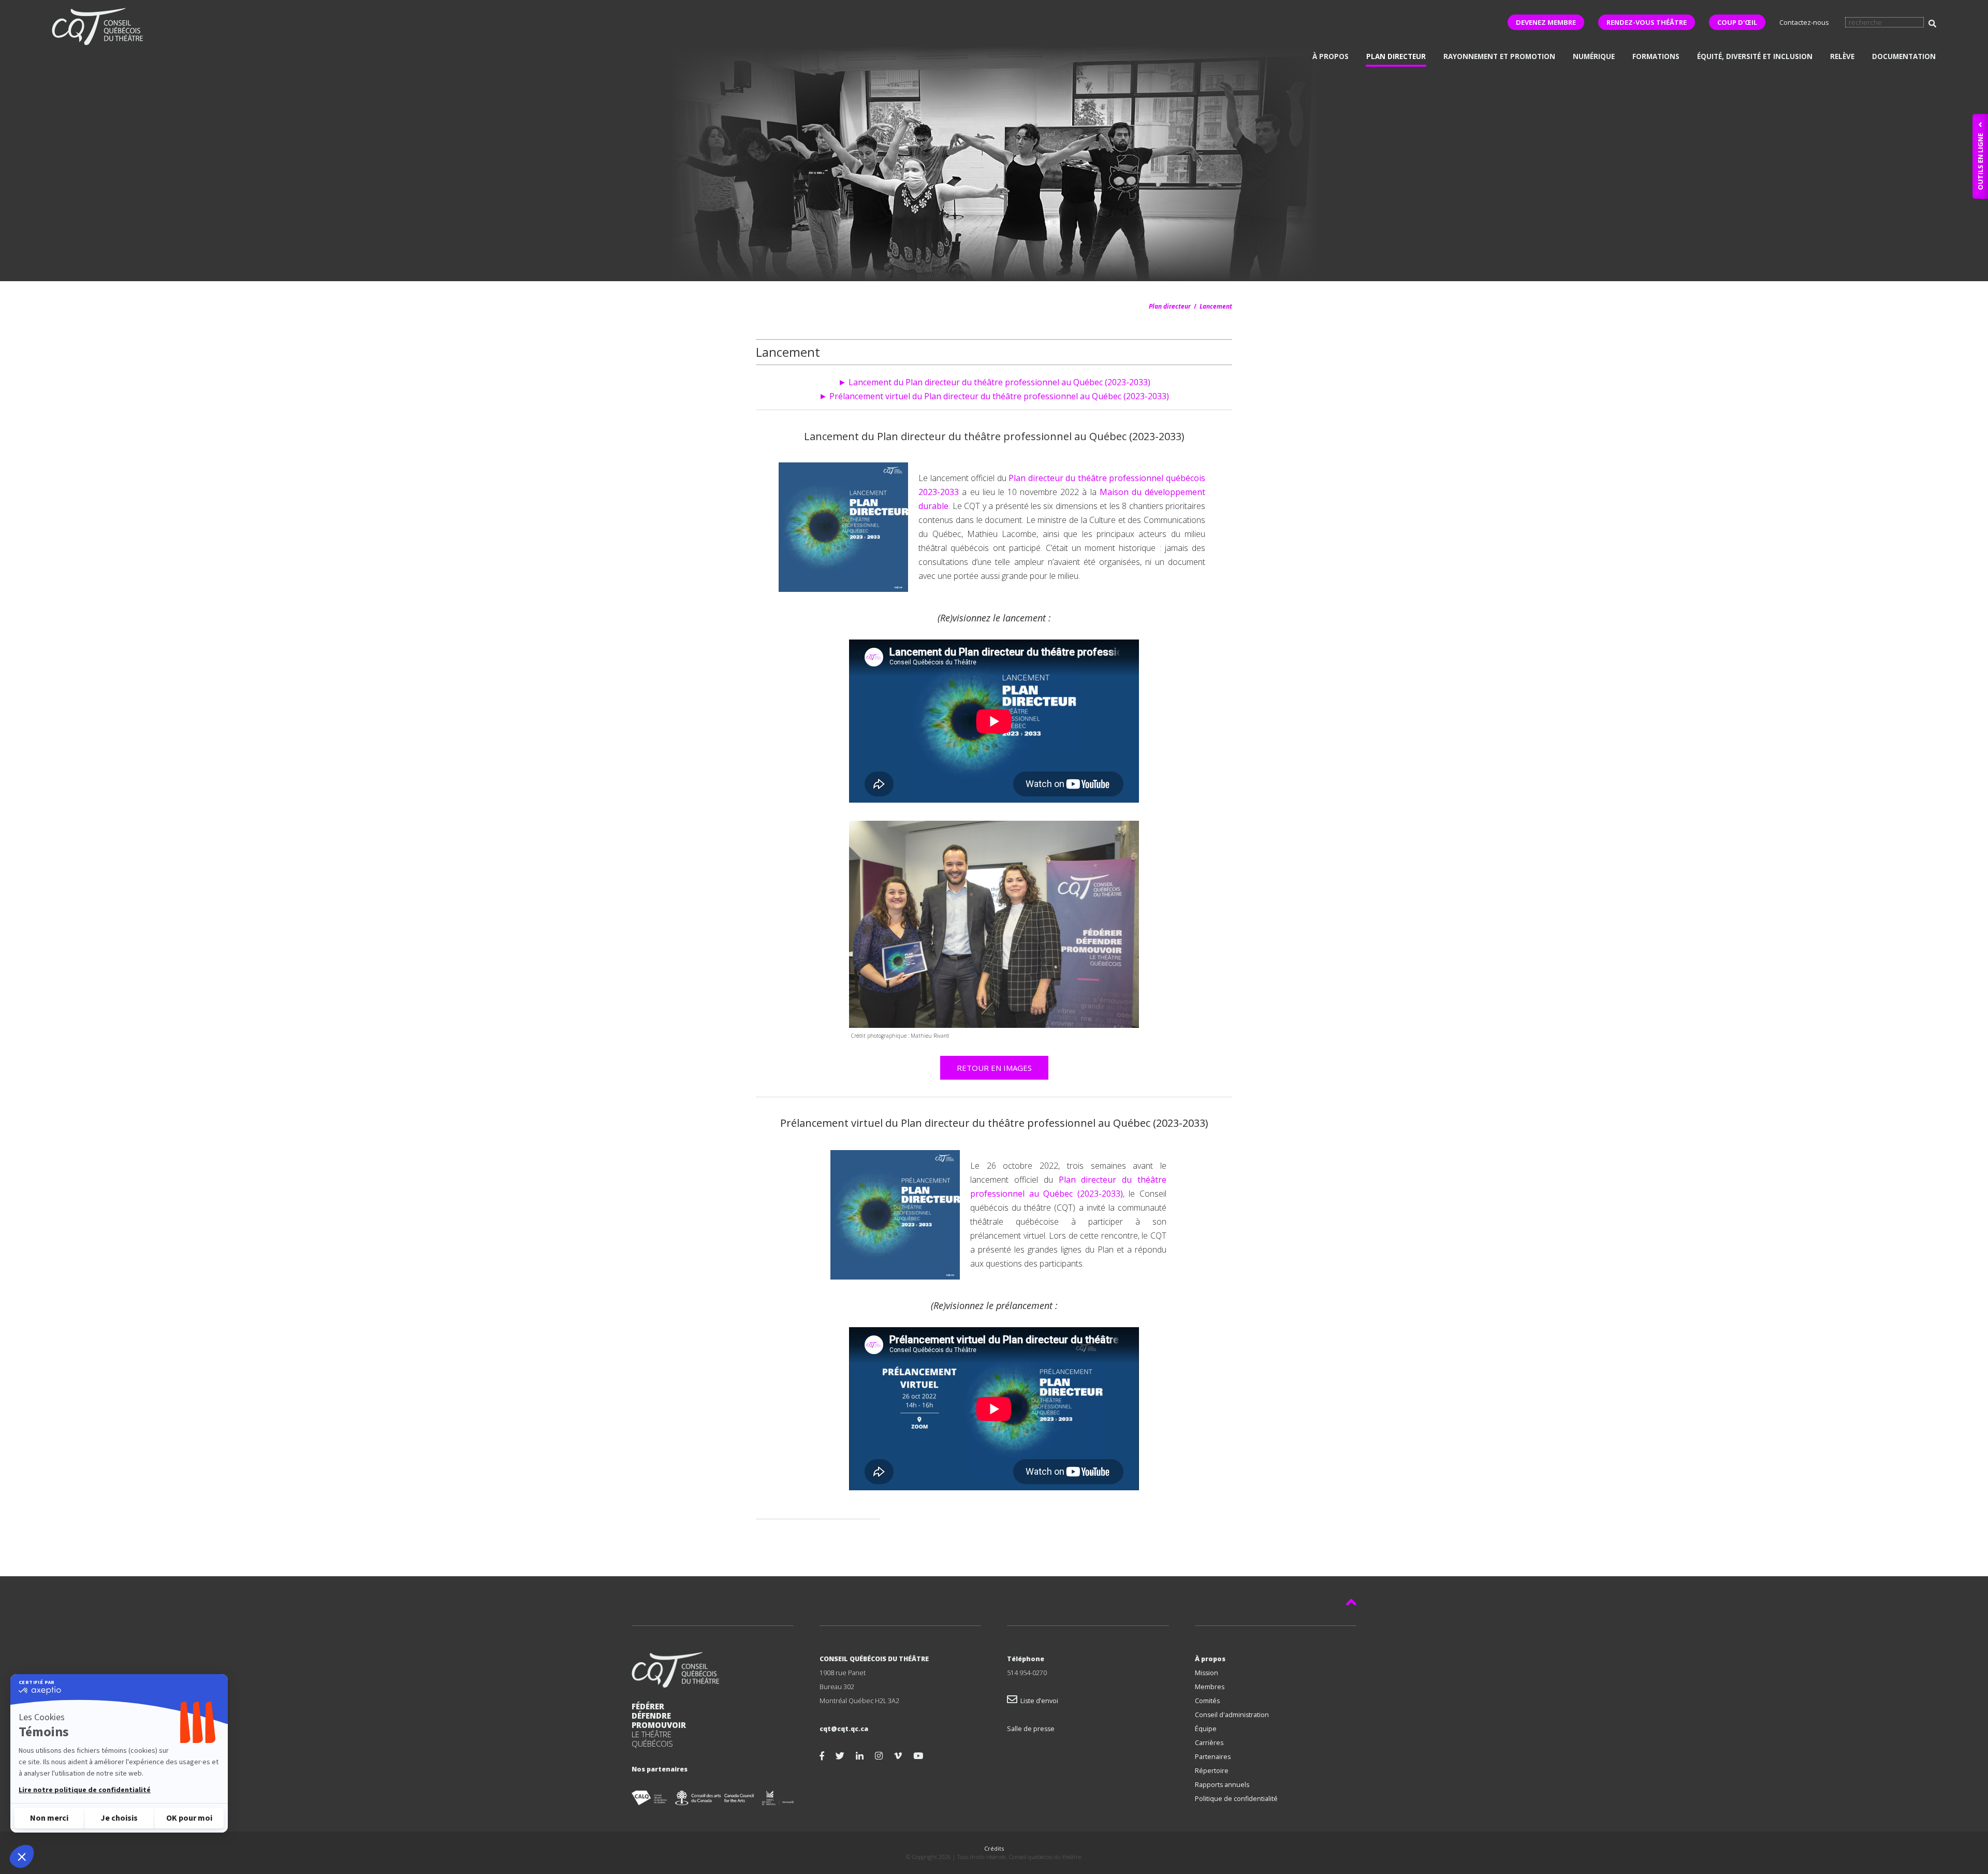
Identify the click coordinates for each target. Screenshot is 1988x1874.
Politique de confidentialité (1236, 1799)
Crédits (994, 1848)
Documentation (1904, 56)
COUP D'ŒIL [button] (1737, 22)
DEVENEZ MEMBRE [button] (1546, 22)
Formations (1656, 56)
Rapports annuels (1222, 1785)
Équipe (1206, 1729)
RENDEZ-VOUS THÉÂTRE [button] (1647, 22)
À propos (1331, 56)
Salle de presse (1031, 1729)
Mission (1207, 1673)
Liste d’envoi (1038, 1701)
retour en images (994, 1068)
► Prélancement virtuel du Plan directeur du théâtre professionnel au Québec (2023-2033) (994, 396)
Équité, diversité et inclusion (1755, 56)
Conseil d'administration (1232, 1715)
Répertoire (1212, 1771)
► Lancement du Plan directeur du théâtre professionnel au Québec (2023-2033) (994, 382)
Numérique (1594, 56)
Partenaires (1213, 1757)
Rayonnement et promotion (1499, 56)
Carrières (1209, 1743)
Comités (1207, 1701)
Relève (1842, 56)
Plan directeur (1396, 56)
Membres (1210, 1687)
